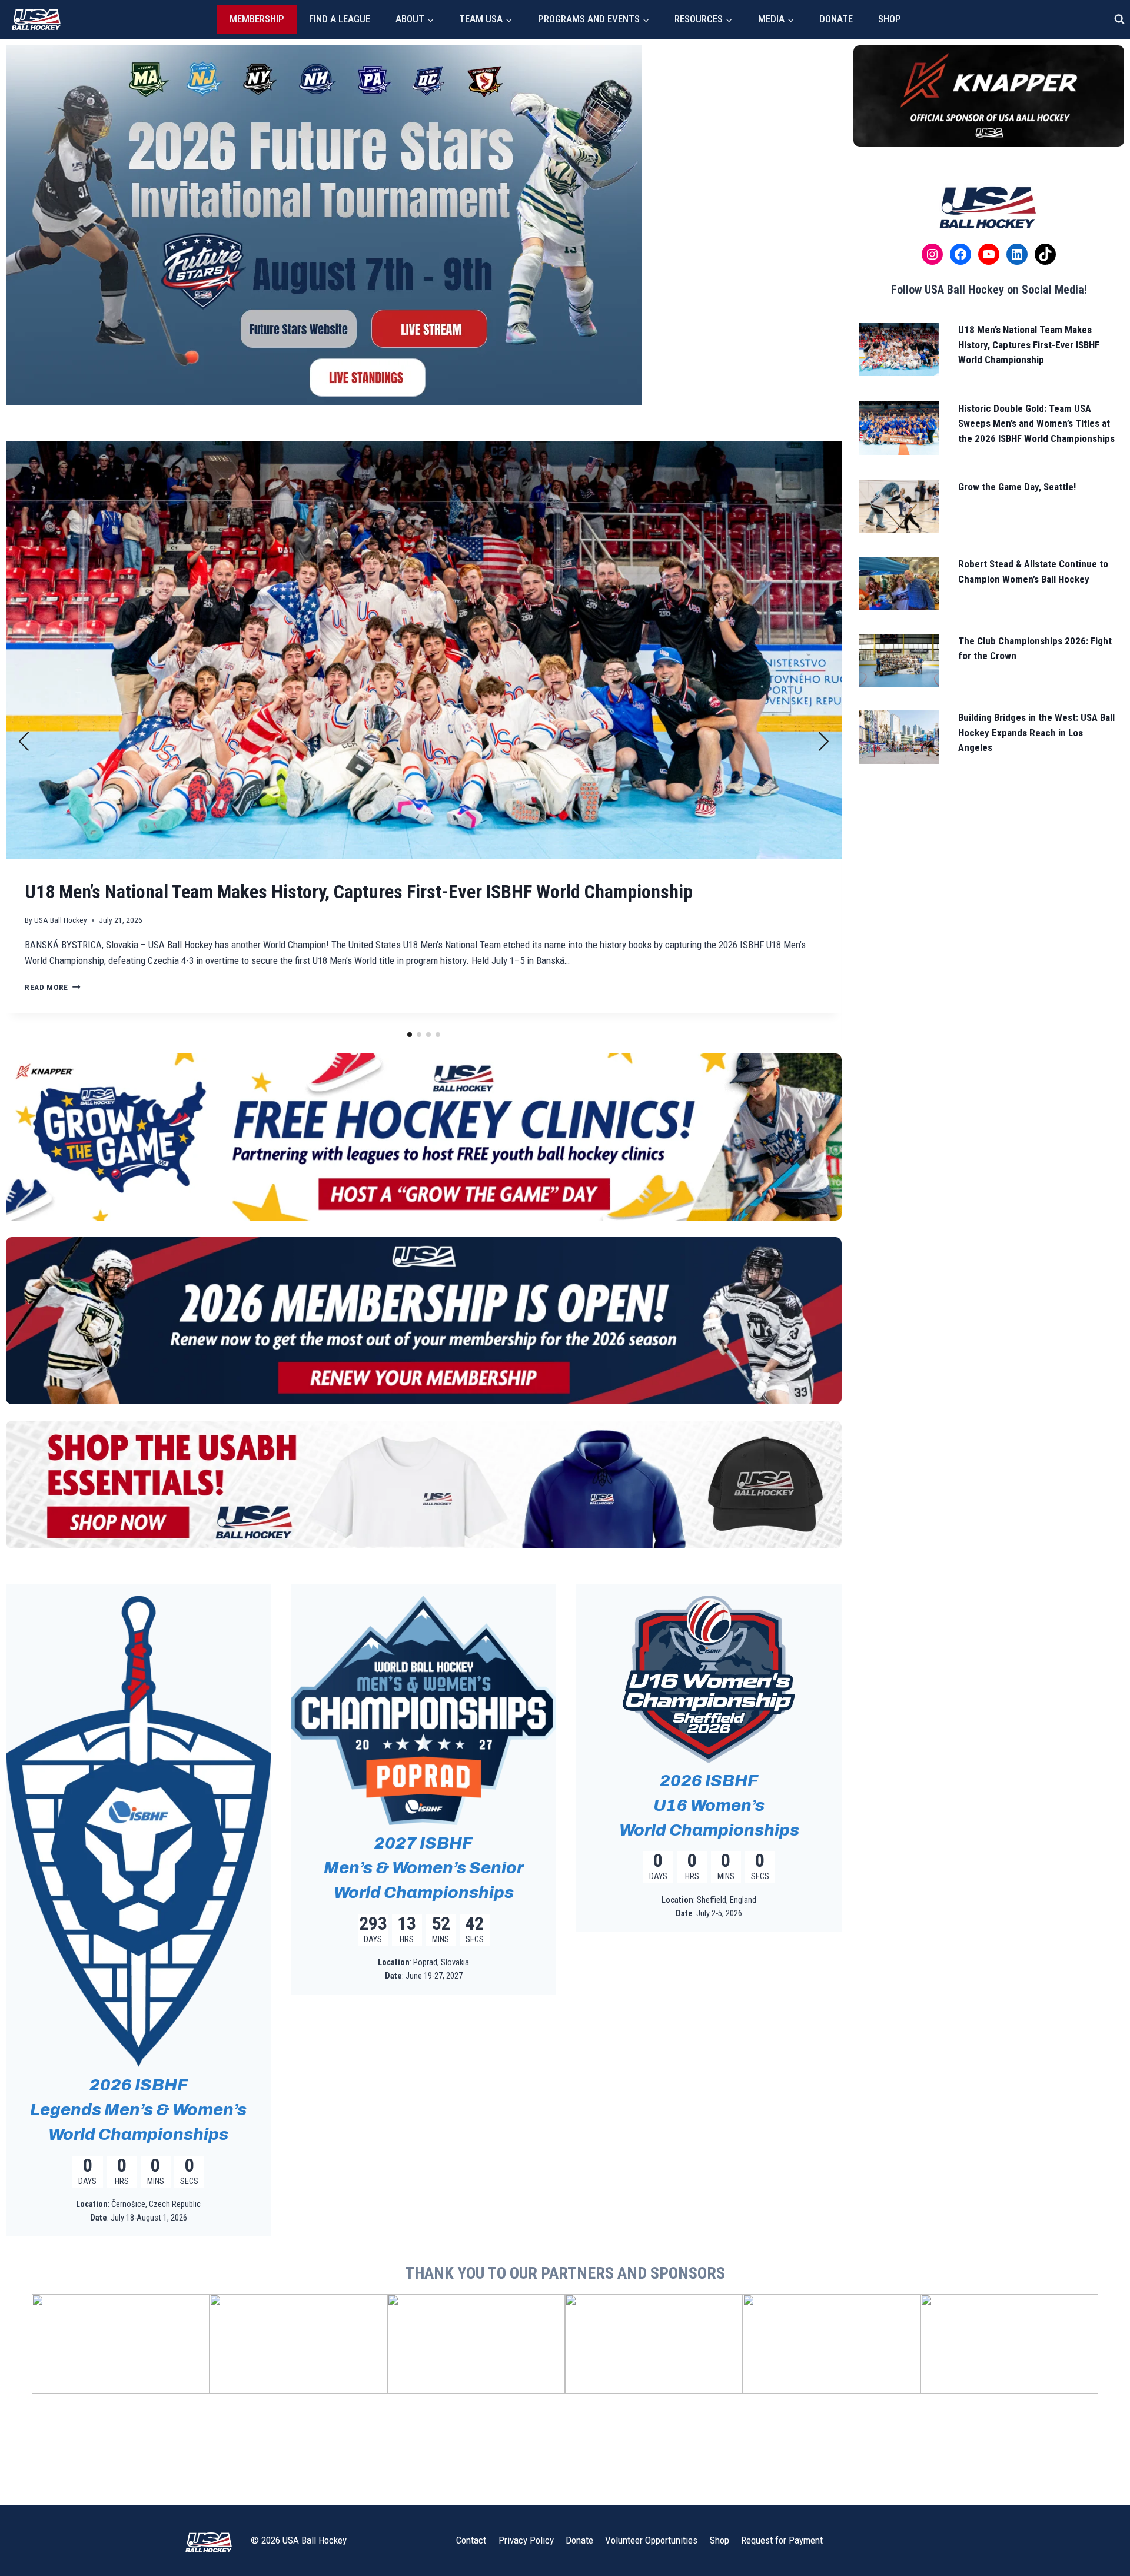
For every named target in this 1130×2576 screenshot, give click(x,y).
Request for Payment (782, 2540)
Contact (471, 2540)
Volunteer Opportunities (651, 2540)
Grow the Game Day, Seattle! (1017, 487)
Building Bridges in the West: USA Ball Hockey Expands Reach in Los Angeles (1036, 732)
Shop (890, 19)
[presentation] (424, 650)
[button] (410, 1035)
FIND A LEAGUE (340, 19)
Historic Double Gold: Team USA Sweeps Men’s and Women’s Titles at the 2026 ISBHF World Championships (1036, 423)
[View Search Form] (1119, 19)
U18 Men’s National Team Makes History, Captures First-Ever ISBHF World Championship (1029, 345)
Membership (257, 19)
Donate (836, 19)
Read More (53, 1015)
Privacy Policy (526, 2540)
